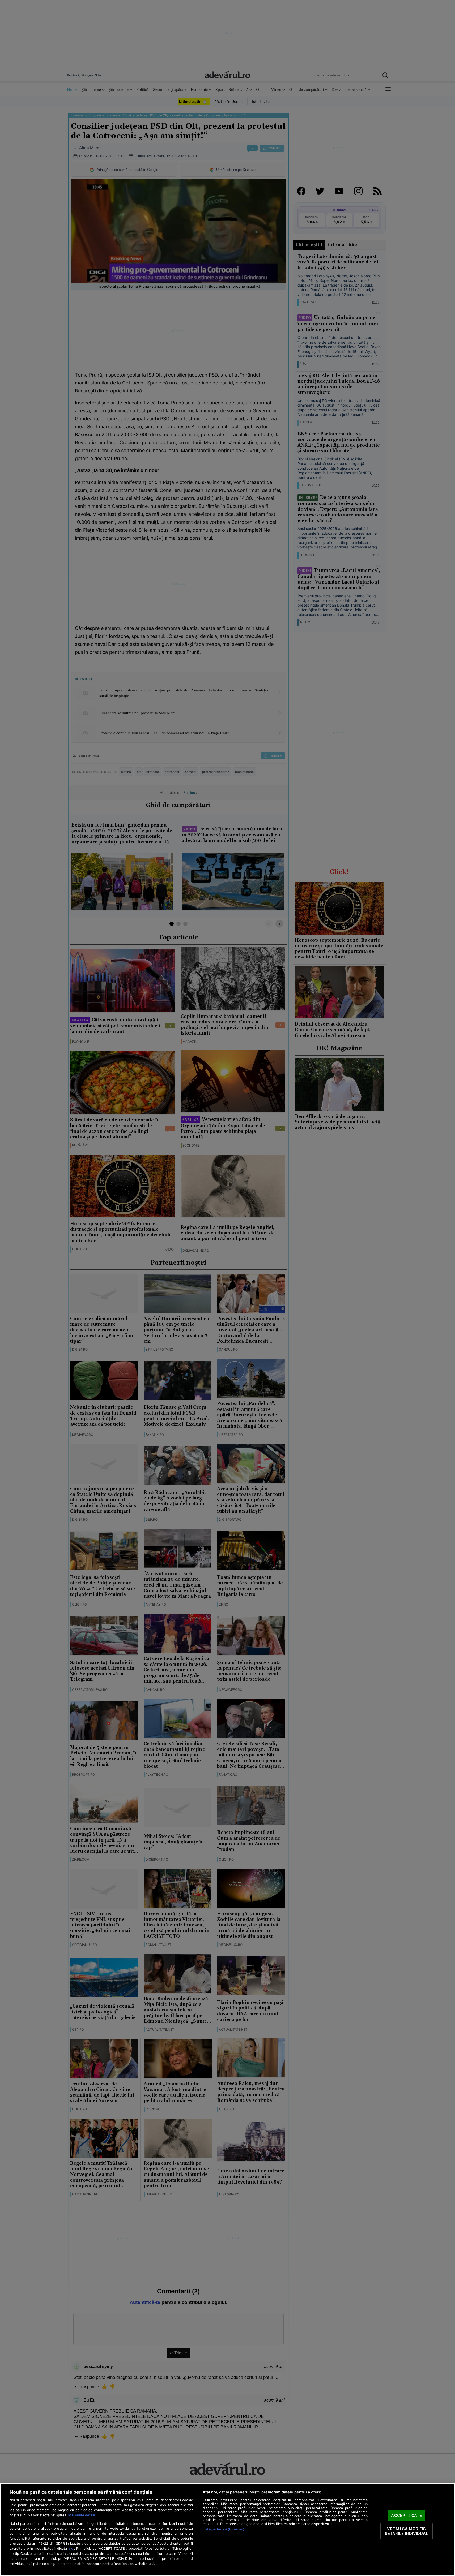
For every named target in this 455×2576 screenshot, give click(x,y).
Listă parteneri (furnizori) (224, 2529)
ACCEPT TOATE (406, 2516)
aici (71, 2548)
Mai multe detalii (82, 2515)
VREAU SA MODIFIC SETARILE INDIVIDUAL (407, 2531)
